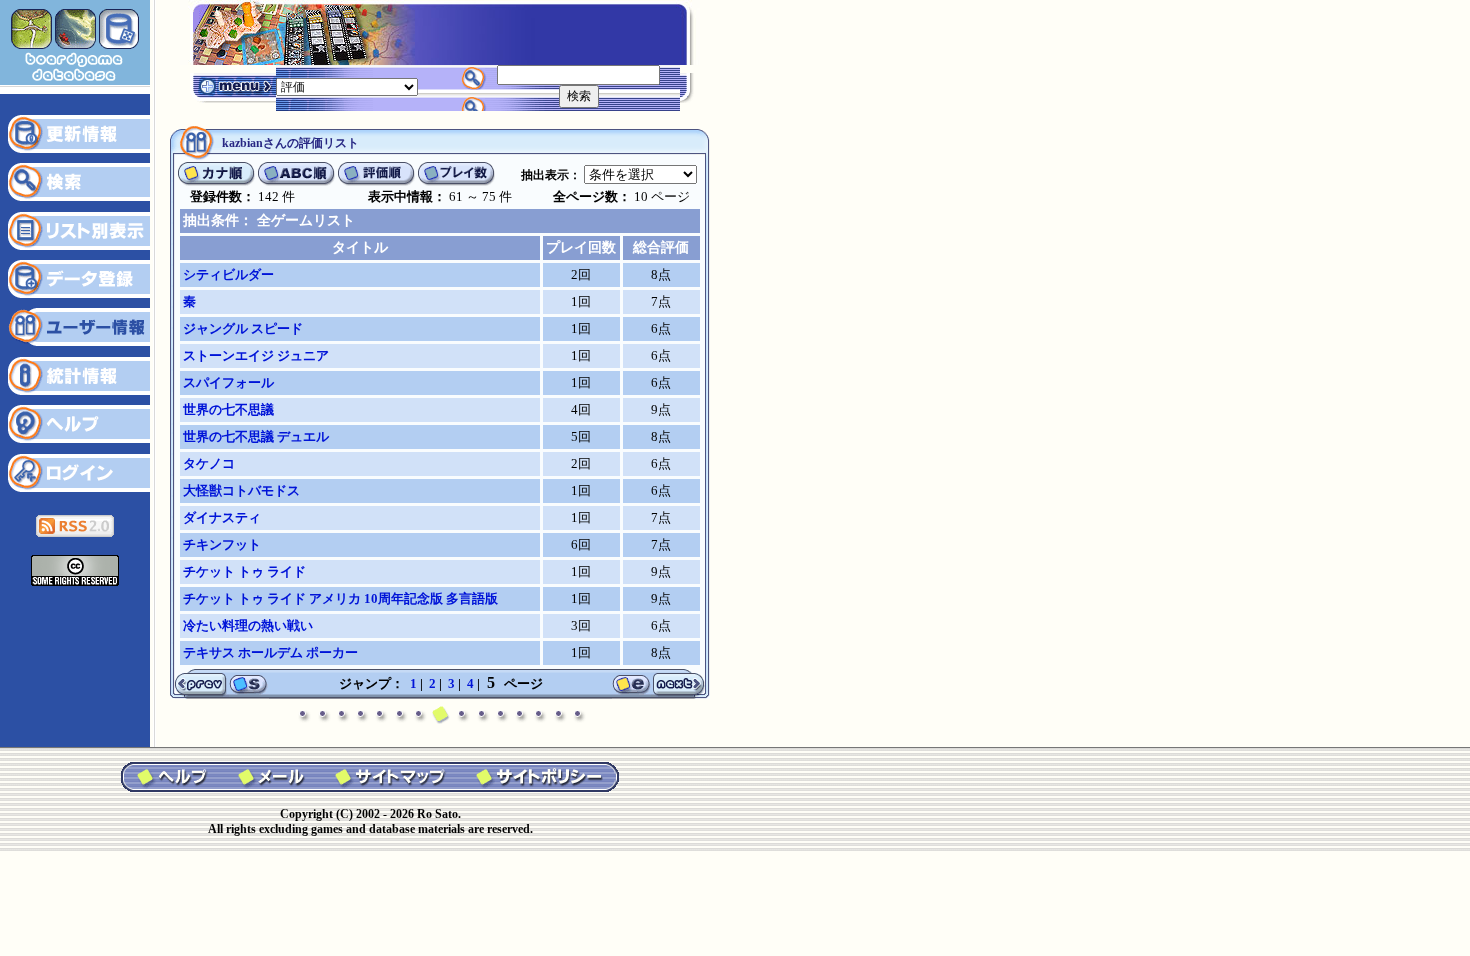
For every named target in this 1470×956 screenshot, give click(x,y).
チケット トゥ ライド (244, 571)
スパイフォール (228, 382)
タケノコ (209, 463)
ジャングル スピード (243, 328)
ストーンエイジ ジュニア (256, 355)
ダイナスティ (222, 517)
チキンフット (222, 544)
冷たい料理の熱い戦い (248, 625)
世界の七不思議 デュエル (256, 436)
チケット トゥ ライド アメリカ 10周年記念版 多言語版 (340, 598)
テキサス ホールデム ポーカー (270, 652)
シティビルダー (228, 274)
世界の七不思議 (228, 409)
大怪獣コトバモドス (241, 490)
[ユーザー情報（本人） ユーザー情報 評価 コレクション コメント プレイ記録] (347, 85)
